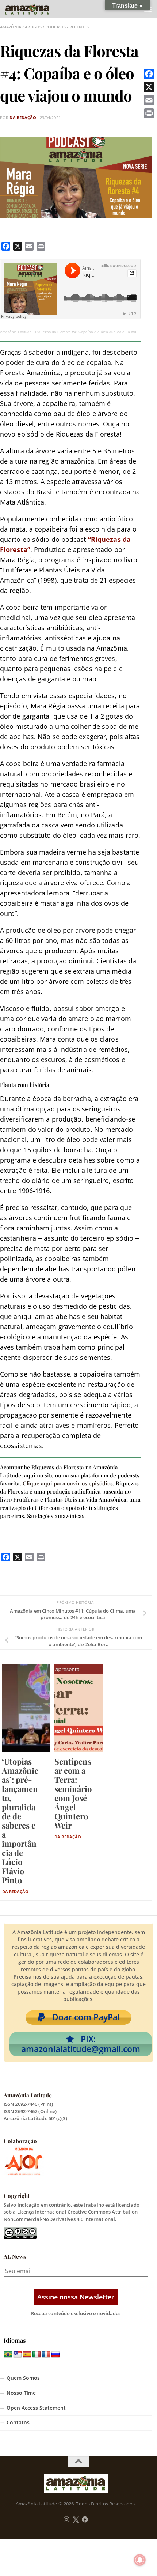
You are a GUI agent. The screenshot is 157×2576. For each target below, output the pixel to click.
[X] (149, 87)
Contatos (18, 2423)
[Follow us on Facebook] (85, 2520)
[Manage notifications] (140, 2560)
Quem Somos (23, 2378)
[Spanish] (27, 2355)
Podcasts (55, 27)
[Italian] (37, 2355)
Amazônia (11, 27)
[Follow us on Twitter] (76, 2520)
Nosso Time (21, 2393)
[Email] (149, 100)
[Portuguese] (8, 2355)
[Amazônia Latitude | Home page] (35, 9)
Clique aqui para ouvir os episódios (68, 1483)
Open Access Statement (36, 2408)
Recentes (79, 27)
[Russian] (55, 2355)
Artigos (33, 27)
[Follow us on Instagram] (66, 2520)
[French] (46, 2355)
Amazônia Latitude (16, 332)
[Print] (149, 113)
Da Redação (23, 118)
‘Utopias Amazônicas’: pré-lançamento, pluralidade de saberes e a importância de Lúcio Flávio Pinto (20, 1821)
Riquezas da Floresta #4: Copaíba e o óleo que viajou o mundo (89, 332)
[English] (18, 2355)
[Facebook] (149, 74)
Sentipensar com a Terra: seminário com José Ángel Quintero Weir (73, 1793)
